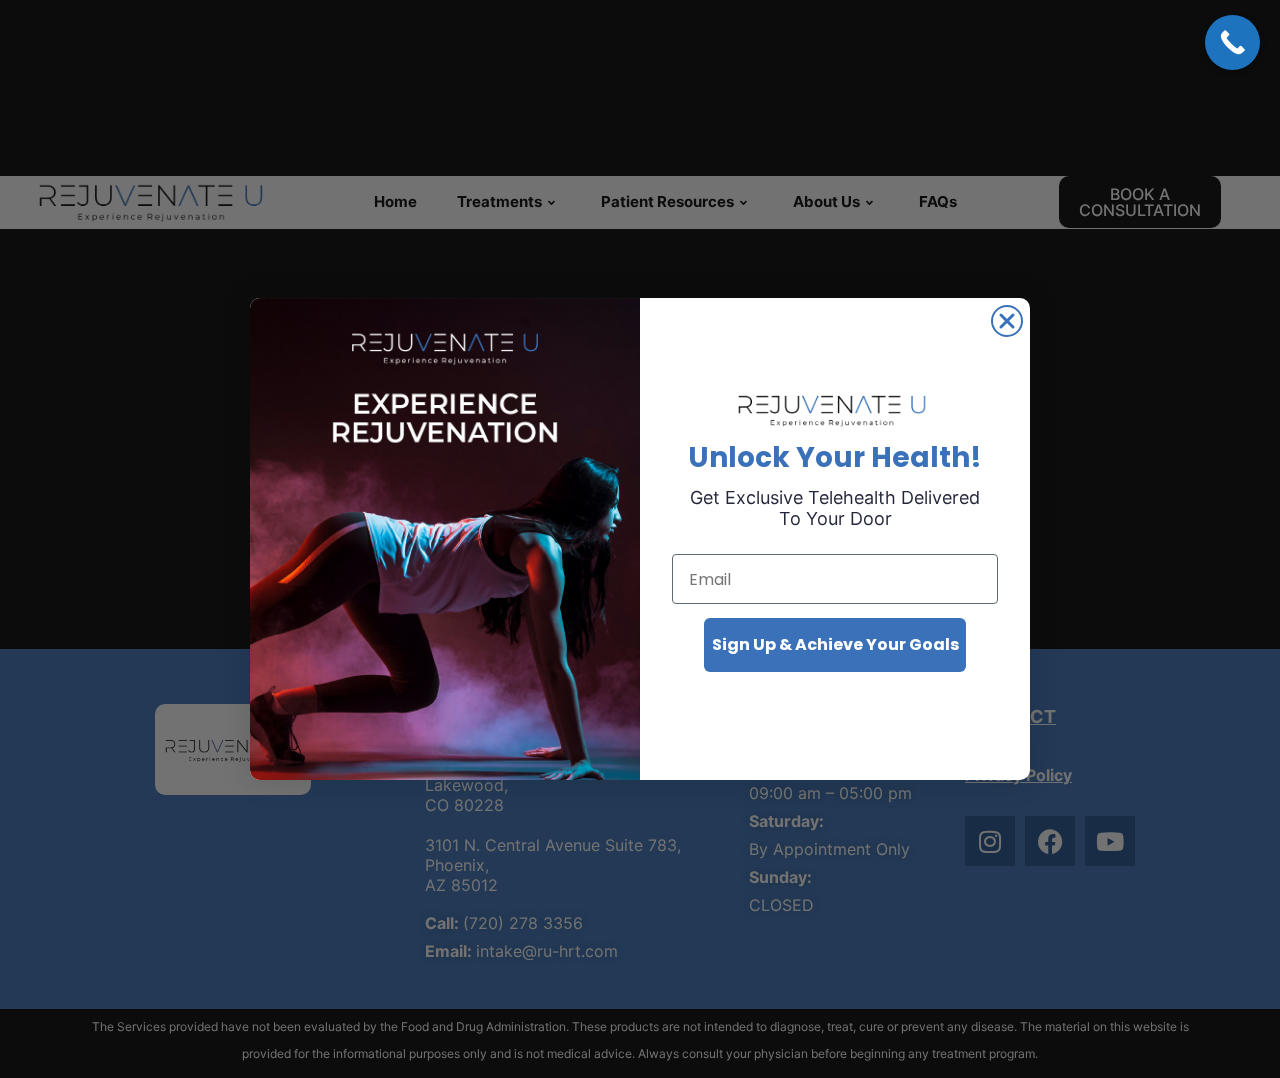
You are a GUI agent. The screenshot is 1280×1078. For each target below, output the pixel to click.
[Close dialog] (1007, 321)
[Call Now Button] (1232, 42)
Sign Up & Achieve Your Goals (835, 644)
